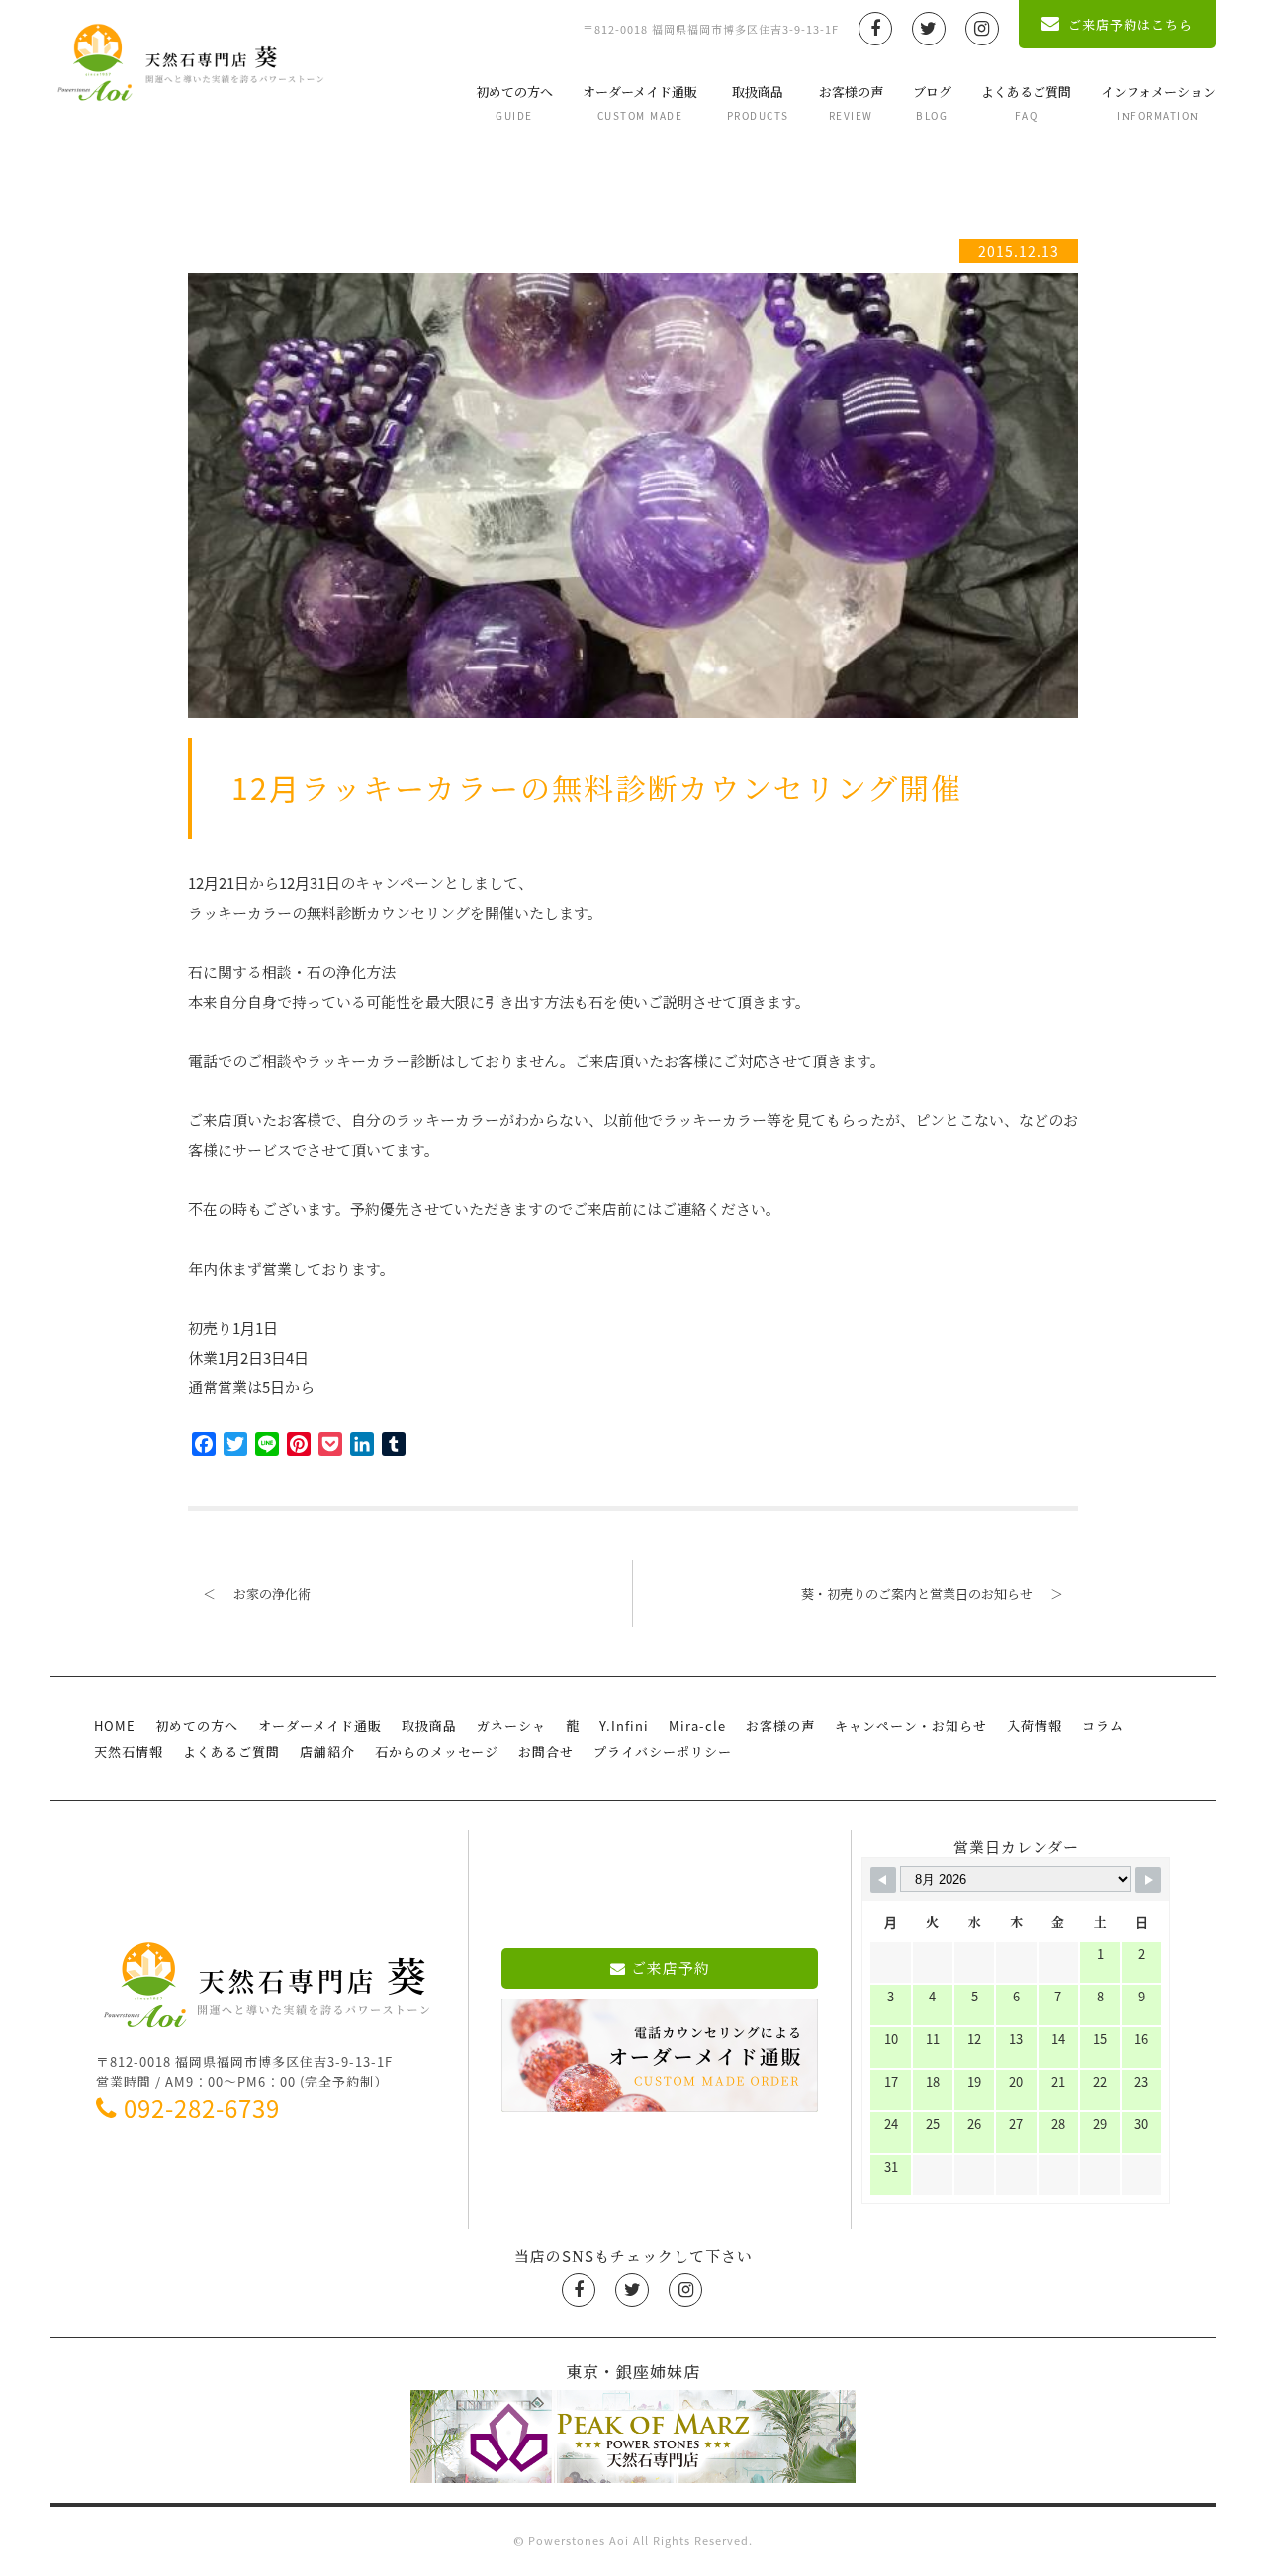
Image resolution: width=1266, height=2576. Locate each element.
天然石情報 (129, 1752)
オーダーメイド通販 (640, 102)
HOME (115, 1725)
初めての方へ (514, 102)
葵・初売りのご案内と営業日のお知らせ (932, 1594)
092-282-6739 (202, 2108)
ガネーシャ (511, 1725)
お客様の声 (851, 102)
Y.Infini (624, 1725)
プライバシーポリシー (663, 1752)
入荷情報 (1035, 1725)
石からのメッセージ (437, 1752)
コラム (1103, 1725)
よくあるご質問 (1026, 102)
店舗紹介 (327, 1752)
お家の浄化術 (257, 1594)
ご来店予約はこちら (1130, 24)
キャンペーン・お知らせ (911, 1725)
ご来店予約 (671, 1968)
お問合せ (546, 1752)
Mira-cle (697, 1725)
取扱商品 (758, 102)
